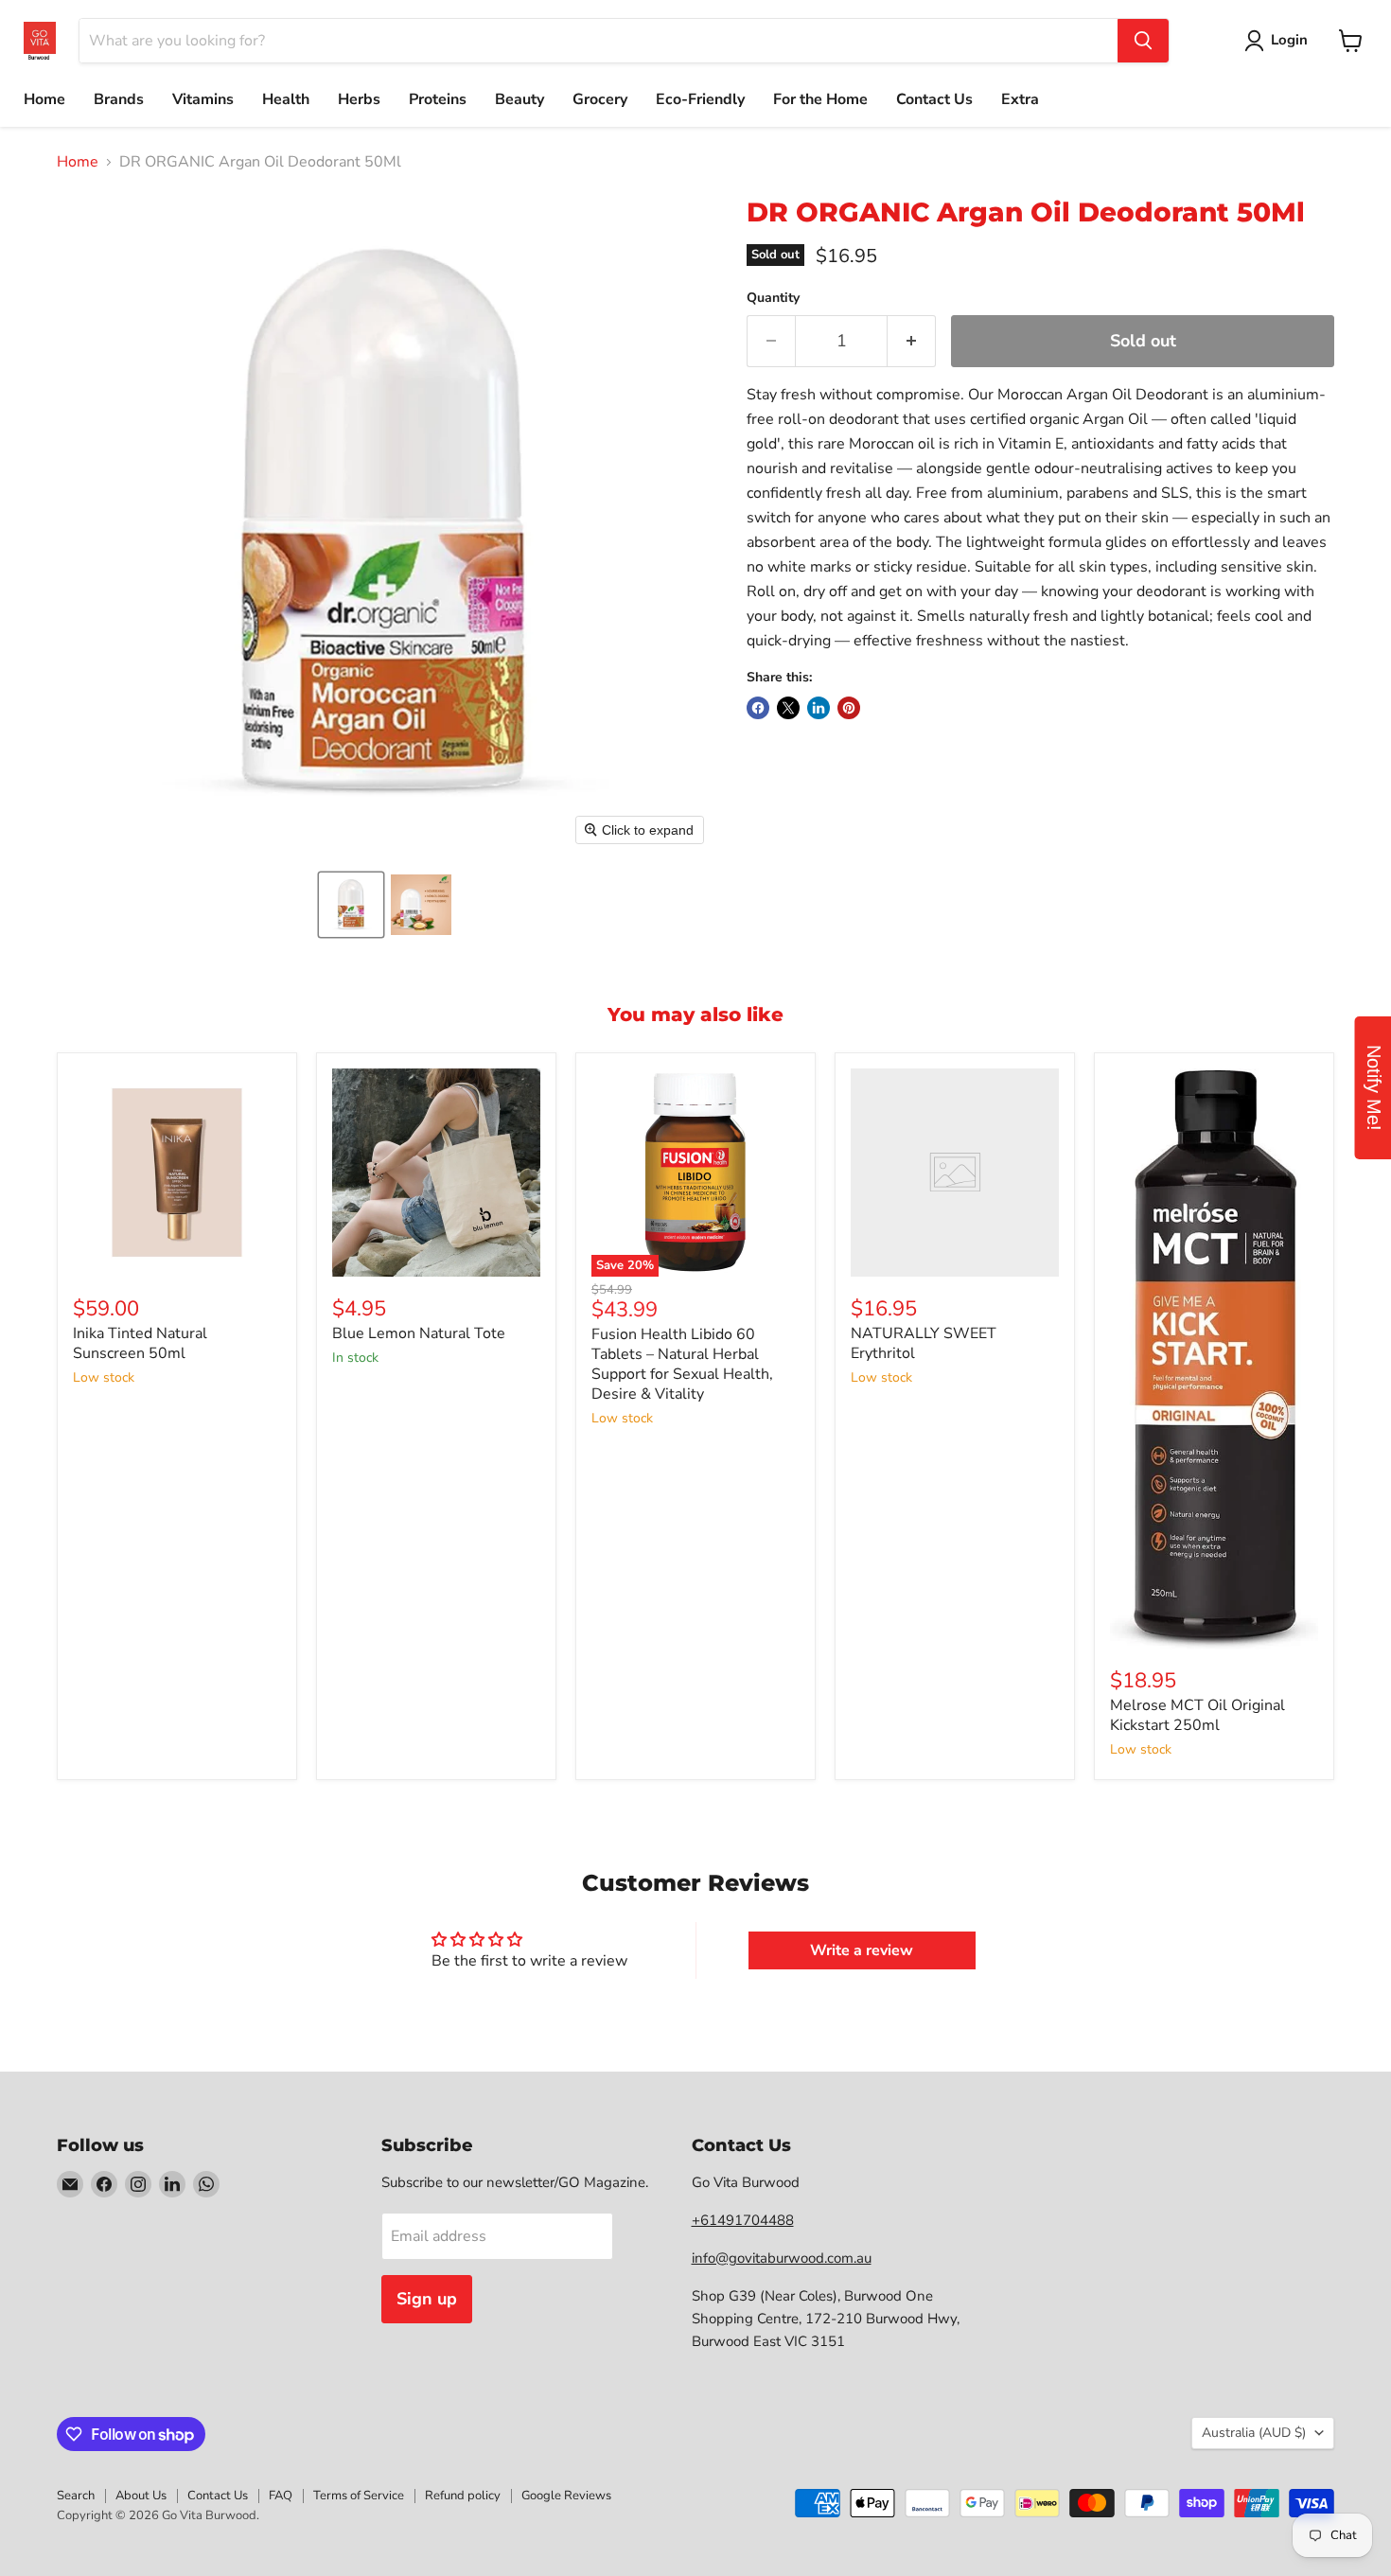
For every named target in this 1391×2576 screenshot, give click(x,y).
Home (44, 99)
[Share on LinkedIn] (819, 708)
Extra (1020, 99)
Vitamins (203, 99)
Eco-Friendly (700, 99)
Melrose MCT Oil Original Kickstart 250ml (1197, 1715)
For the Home (820, 99)
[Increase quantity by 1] (912, 341)
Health (286, 99)
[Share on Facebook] (758, 708)
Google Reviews (566, 2496)
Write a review (862, 1950)
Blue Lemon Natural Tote (419, 1333)
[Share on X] (788, 708)
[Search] (1143, 41)
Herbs (359, 99)
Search (76, 2496)
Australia (1254, 2433)
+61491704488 (743, 2220)
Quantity (773, 298)
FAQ (281, 2496)
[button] (351, 905)
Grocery (600, 99)
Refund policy (463, 2496)
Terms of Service (359, 2496)
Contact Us (934, 99)
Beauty (519, 99)
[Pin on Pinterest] (849, 708)
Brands (119, 99)
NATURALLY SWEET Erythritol (924, 1343)
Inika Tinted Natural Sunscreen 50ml (140, 1343)
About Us (141, 2496)
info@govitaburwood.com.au (782, 2258)
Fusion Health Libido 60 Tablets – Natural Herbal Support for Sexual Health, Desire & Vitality (682, 1364)
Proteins (438, 99)
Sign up (427, 2299)
